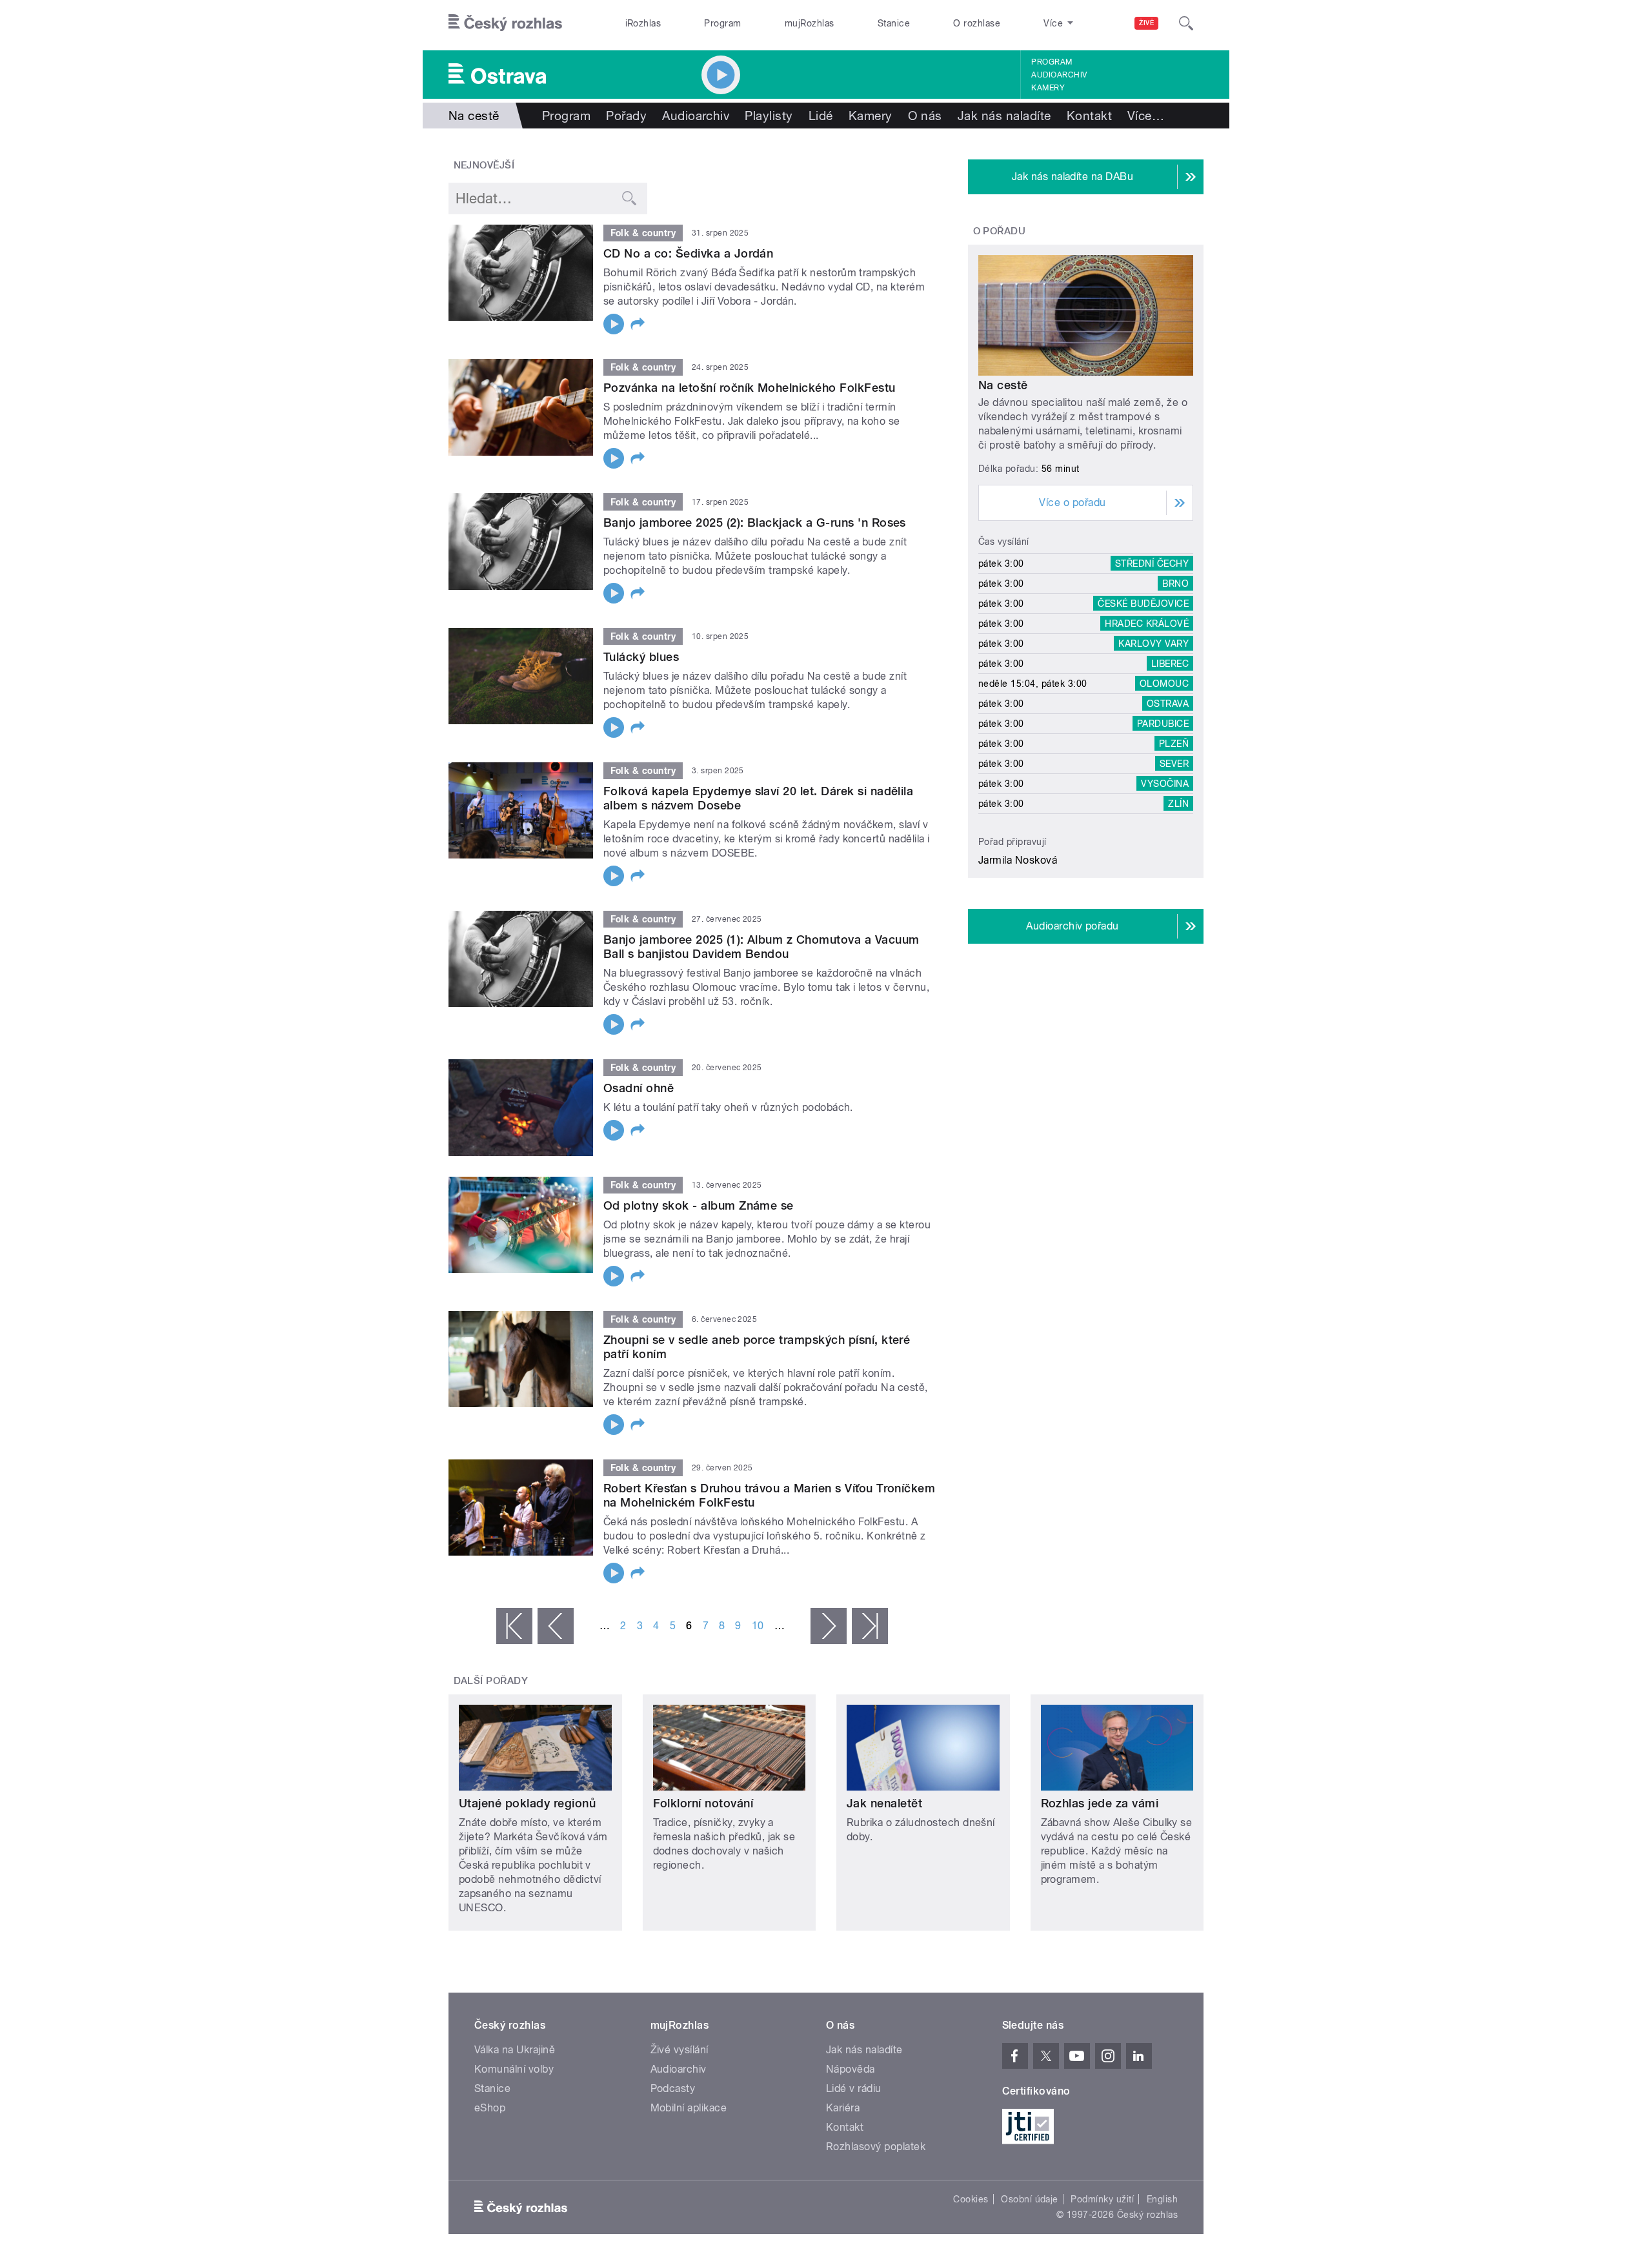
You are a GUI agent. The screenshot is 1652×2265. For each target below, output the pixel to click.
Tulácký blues (641, 657)
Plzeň (1174, 744)
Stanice (894, 23)
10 (758, 1626)
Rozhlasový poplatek (876, 2147)
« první (514, 1626)
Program (722, 23)
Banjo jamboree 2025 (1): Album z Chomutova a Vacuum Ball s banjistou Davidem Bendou (761, 947)
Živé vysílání (680, 2050)
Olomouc (1164, 684)
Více (1146, 116)
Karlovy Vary (1153, 644)
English (1162, 2199)
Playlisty (769, 116)
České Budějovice (1143, 604)
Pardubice (1163, 724)
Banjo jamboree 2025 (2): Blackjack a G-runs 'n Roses (755, 523)
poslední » (870, 1626)
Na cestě (1003, 385)
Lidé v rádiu (854, 2088)
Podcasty (673, 2088)
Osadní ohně (639, 1088)
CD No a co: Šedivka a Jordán (688, 253)
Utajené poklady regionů (527, 1803)
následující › (829, 1626)
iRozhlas (643, 23)
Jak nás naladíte (1004, 116)
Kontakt (1089, 116)
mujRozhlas (810, 23)
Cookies (971, 2199)
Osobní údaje (1030, 2199)
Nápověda (851, 2069)
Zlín (1178, 804)
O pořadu (1000, 231)
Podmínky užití (1102, 2199)
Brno (1175, 584)
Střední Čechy (1152, 564)
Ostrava (1168, 704)
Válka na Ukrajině (515, 2050)
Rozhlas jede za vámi (1100, 1803)
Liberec (1170, 664)
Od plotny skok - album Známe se (699, 1205)
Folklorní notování (703, 1803)
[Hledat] (1186, 23)
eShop (490, 2108)
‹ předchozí (556, 1626)
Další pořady (491, 1681)
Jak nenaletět (884, 1803)
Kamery (1048, 88)
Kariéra (843, 2108)
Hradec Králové (1147, 624)
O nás (925, 116)
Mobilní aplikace (689, 2108)
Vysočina (1165, 784)
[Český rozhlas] (505, 23)
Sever (1174, 764)
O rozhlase (977, 23)
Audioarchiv (1059, 75)
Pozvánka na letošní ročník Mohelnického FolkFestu (750, 388)
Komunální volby (514, 2069)
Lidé (821, 116)
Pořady (626, 116)
